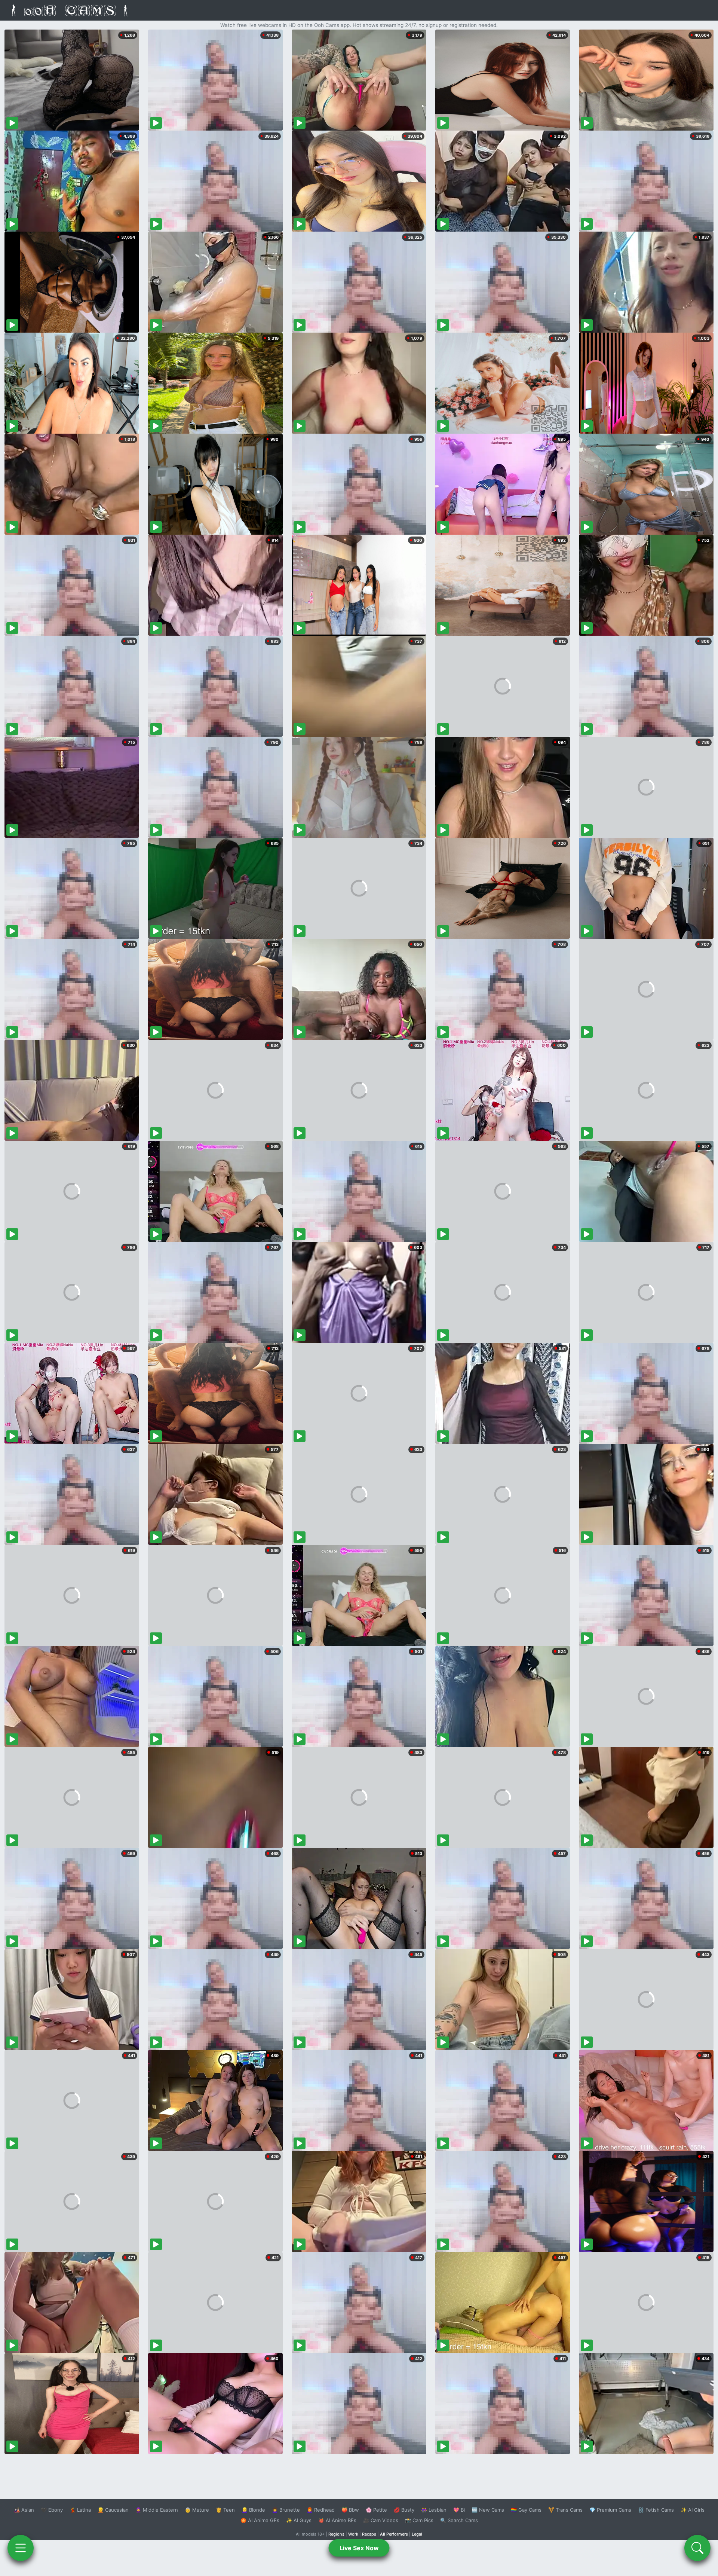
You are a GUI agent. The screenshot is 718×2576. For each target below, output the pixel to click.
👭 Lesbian (434, 2510)
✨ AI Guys (299, 2520)
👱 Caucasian (113, 2510)
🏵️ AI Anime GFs (260, 2520)
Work (353, 2534)
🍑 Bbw (350, 2510)
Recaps (369, 2534)
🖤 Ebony (52, 2510)
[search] (697, 2548)
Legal (417, 2534)
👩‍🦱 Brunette (286, 2510)
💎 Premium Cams (610, 2510)
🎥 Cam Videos (381, 2520)
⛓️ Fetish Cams (656, 2510)
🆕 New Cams (488, 2510)
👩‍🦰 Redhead (321, 2510)
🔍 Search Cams (459, 2520)
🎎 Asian (24, 2510)
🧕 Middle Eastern (157, 2510)
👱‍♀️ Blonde (253, 2510)
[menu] (21, 2548)
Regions (336, 2534)
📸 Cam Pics (419, 2520)
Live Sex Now (359, 2548)
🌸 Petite (376, 2510)
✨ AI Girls (693, 2510)
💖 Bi (459, 2510)
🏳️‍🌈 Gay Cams (526, 2510)
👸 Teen (225, 2510)
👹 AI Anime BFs (337, 2520)
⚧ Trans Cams (565, 2510)
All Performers (394, 2534)
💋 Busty (404, 2510)
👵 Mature (197, 2510)
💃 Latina (80, 2510)
